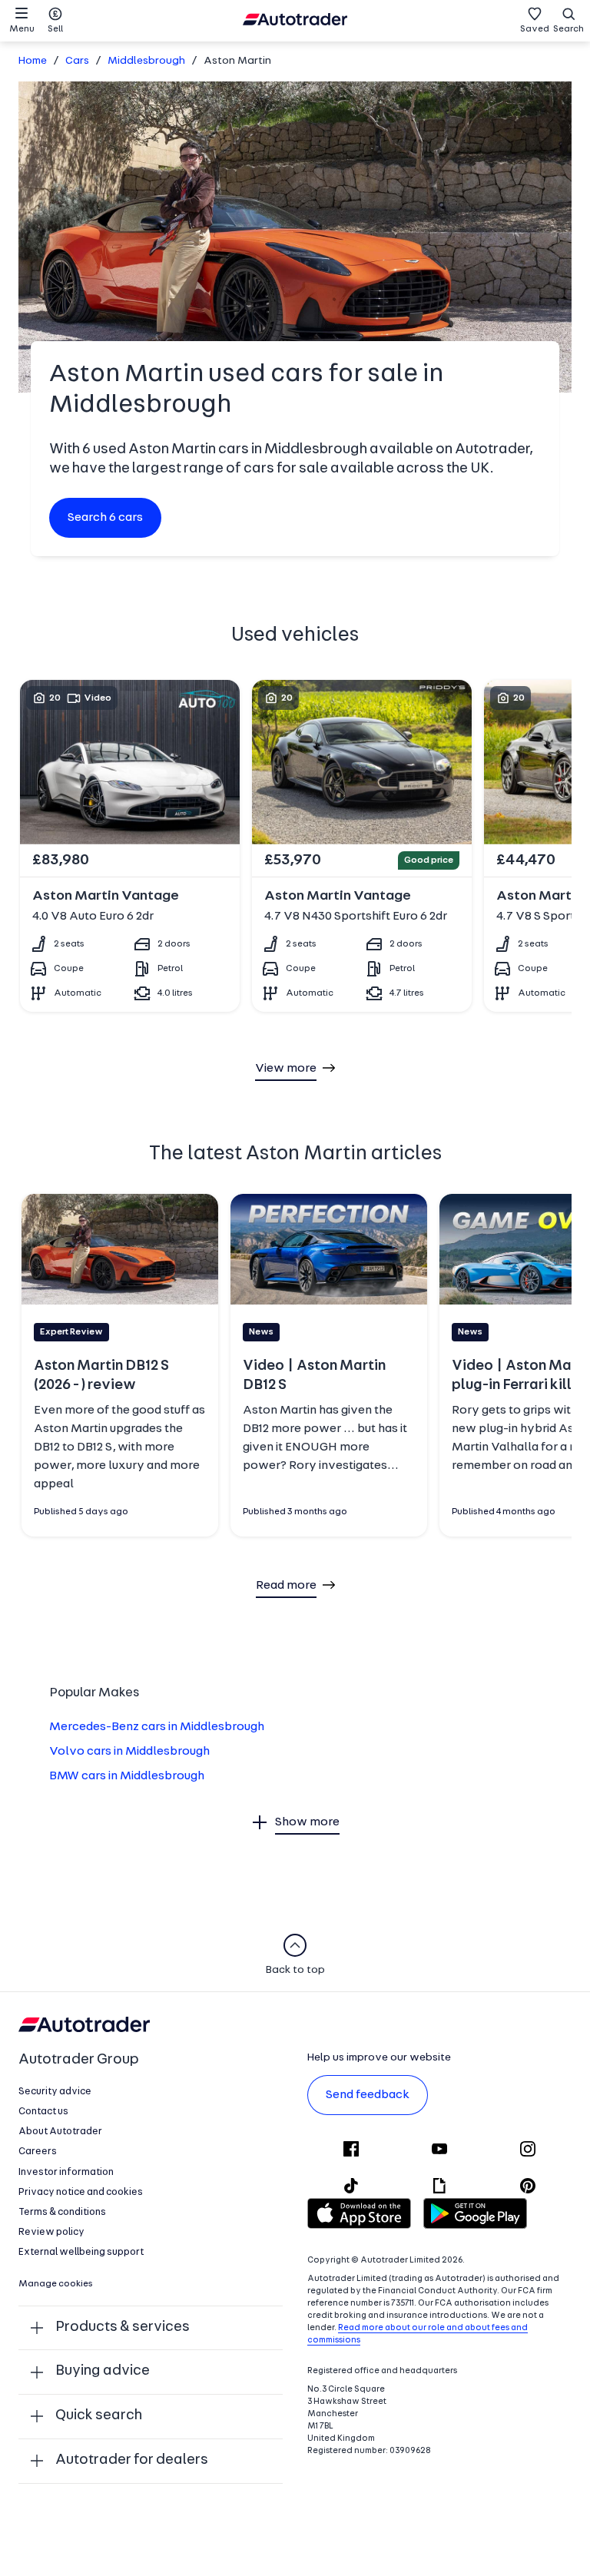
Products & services (123, 2327)
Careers (38, 2152)
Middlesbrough (146, 61)
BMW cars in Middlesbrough (127, 1776)
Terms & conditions (62, 2212)
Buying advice (103, 2371)
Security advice (55, 2092)
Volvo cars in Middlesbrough (129, 1752)
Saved (535, 29)
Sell (55, 29)
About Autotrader (60, 2132)
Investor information (66, 2172)
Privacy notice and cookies (81, 2192)
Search (568, 29)
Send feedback (368, 2095)
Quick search (99, 2416)
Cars (77, 61)
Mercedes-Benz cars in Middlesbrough (157, 1727)
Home (33, 61)
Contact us (43, 2112)
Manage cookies (56, 2284)
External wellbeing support (81, 2252)
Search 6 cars (105, 518)
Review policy (51, 2232)
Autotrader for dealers (132, 2460)
